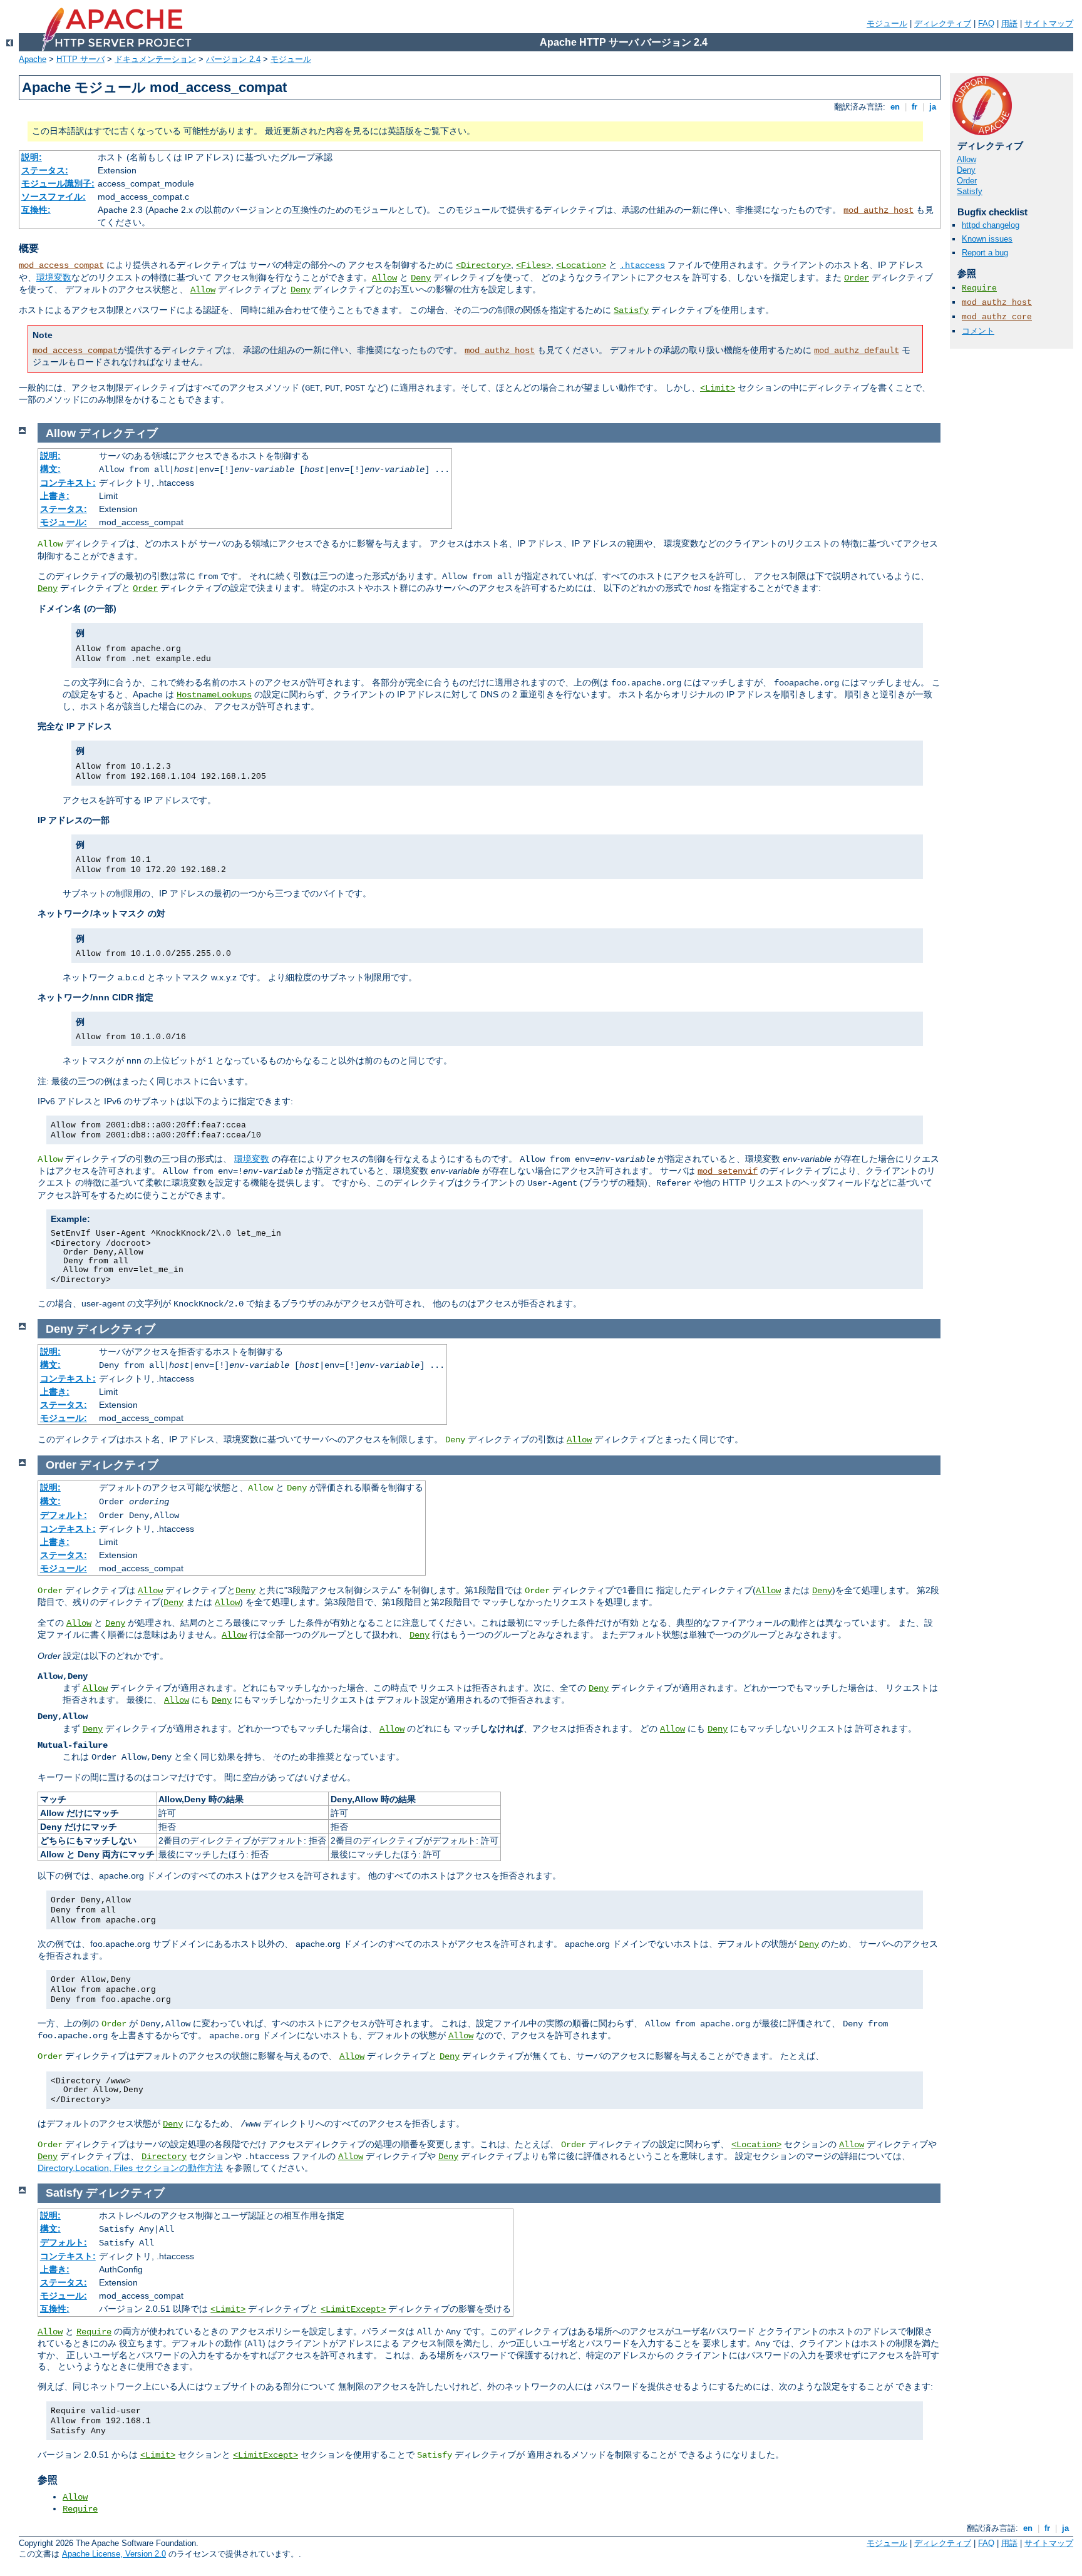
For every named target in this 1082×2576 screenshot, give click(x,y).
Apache (33, 59)
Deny (421, 278)
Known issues (987, 239)
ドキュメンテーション (155, 59)
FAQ (986, 23)
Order (857, 278)
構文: (50, 469)
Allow (384, 278)
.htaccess (642, 265)
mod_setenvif (728, 1171)
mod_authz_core (997, 317)
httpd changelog (991, 225)
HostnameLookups (214, 695)
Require (979, 288)
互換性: (36, 210)
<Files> (533, 265)
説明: (32, 157)
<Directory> (483, 265)
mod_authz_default (857, 351)
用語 (1009, 23)
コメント (978, 331)
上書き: (55, 496)
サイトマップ (1049, 23)
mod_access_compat (61, 265)
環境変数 (54, 277)
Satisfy (631, 310)
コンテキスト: (68, 483)
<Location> (581, 265)
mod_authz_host (878, 210)
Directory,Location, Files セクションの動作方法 (130, 2168)
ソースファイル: (54, 197)
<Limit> (718, 388)
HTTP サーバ (80, 59)
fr (915, 107)
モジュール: (64, 522)
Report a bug (985, 253)
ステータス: (45, 170)
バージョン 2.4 (233, 59)
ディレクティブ (943, 23)
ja (933, 107)
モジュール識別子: (58, 183)
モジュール (887, 23)
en (895, 107)
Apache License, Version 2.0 (114, 2554)
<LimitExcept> (353, 2309)
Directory (164, 2157)
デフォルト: (64, 1515)
